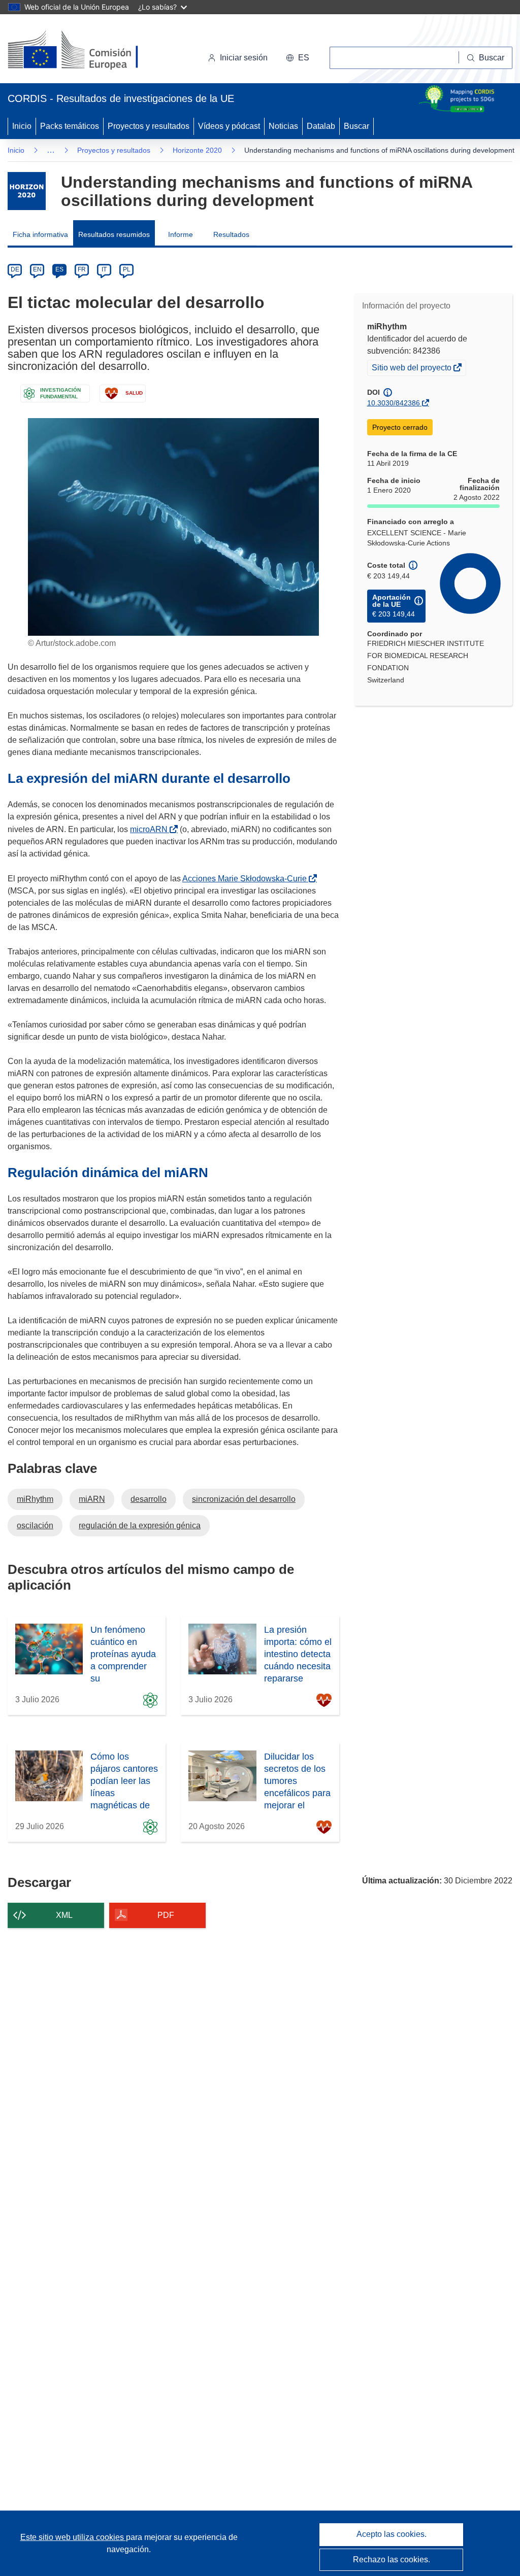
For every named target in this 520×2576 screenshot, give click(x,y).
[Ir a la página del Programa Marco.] (27, 191)
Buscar (356, 126)
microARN (151, 829)
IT (104, 269)
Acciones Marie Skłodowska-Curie (247, 879)
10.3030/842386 (394, 403)
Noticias (283, 126)
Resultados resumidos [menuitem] (114, 234)
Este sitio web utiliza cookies (73, 2537)
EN (37, 269)
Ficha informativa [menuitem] (40, 234)
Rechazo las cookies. (392, 2560)
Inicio (22, 126)
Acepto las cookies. (392, 2534)
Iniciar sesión (244, 58)
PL (127, 269)
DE (15, 269)
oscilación (35, 1525)
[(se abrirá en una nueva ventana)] (90, 51)
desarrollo (149, 1499)
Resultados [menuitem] (231, 234)
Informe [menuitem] (181, 234)
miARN (92, 1499)
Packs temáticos (70, 126)
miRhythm (35, 1499)
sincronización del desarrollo (244, 1499)
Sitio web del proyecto (412, 369)
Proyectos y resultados (149, 126)
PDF (166, 1915)
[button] (298, 58)
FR (82, 269)
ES (59, 269)
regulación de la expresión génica (140, 1525)
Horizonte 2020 (197, 150)
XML (64, 1915)
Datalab (321, 126)
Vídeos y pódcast (229, 126)
